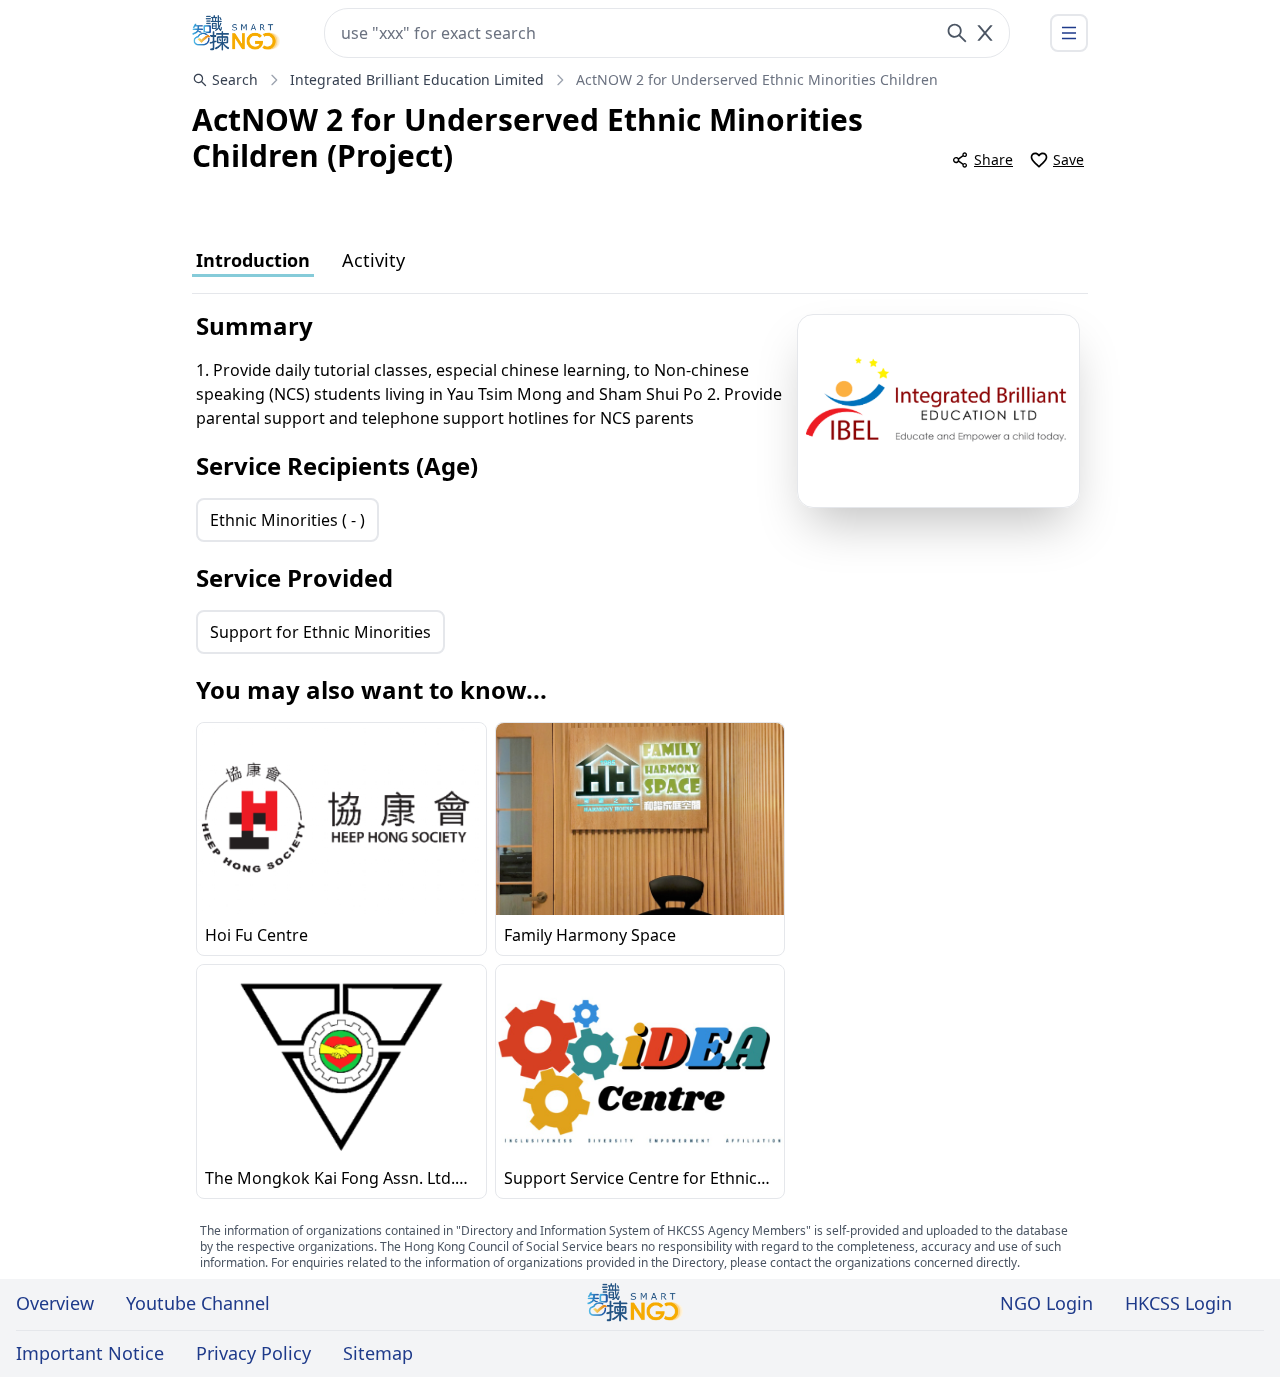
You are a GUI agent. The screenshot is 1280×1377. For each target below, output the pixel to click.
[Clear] (985, 33)
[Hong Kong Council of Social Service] (236, 33)
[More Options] (1069, 33)
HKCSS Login (1178, 1303)
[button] (938, 411)
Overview (55, 1303)
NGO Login (1046, 1303)
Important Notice (90, 1353)
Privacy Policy (253, 1353)
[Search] (957, 33)
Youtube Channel (198, 1303)
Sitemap (378, 1353)
